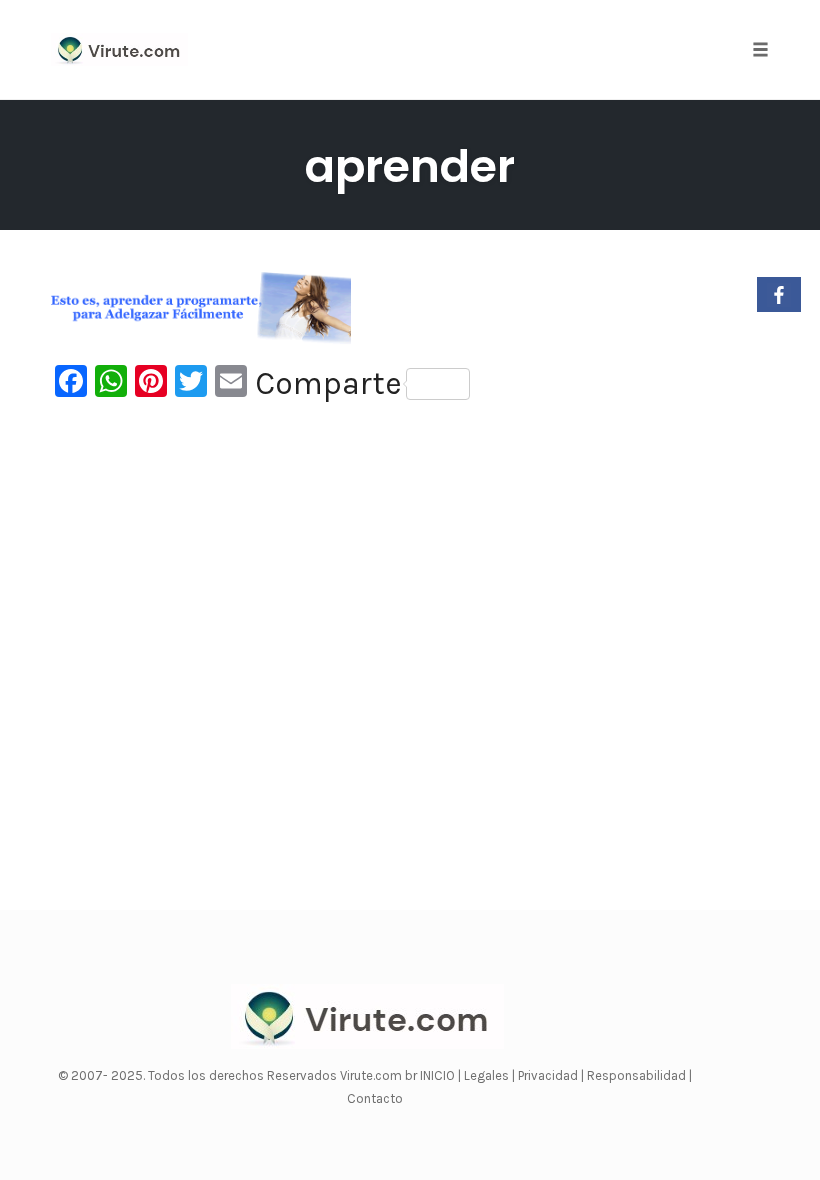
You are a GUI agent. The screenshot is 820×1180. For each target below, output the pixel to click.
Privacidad (549, 1075)
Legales (488, 1075)
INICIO (439, 1075)
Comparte (328, 384)
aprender (410, 166)
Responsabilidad (638, 1075)
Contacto (375, 1098)
